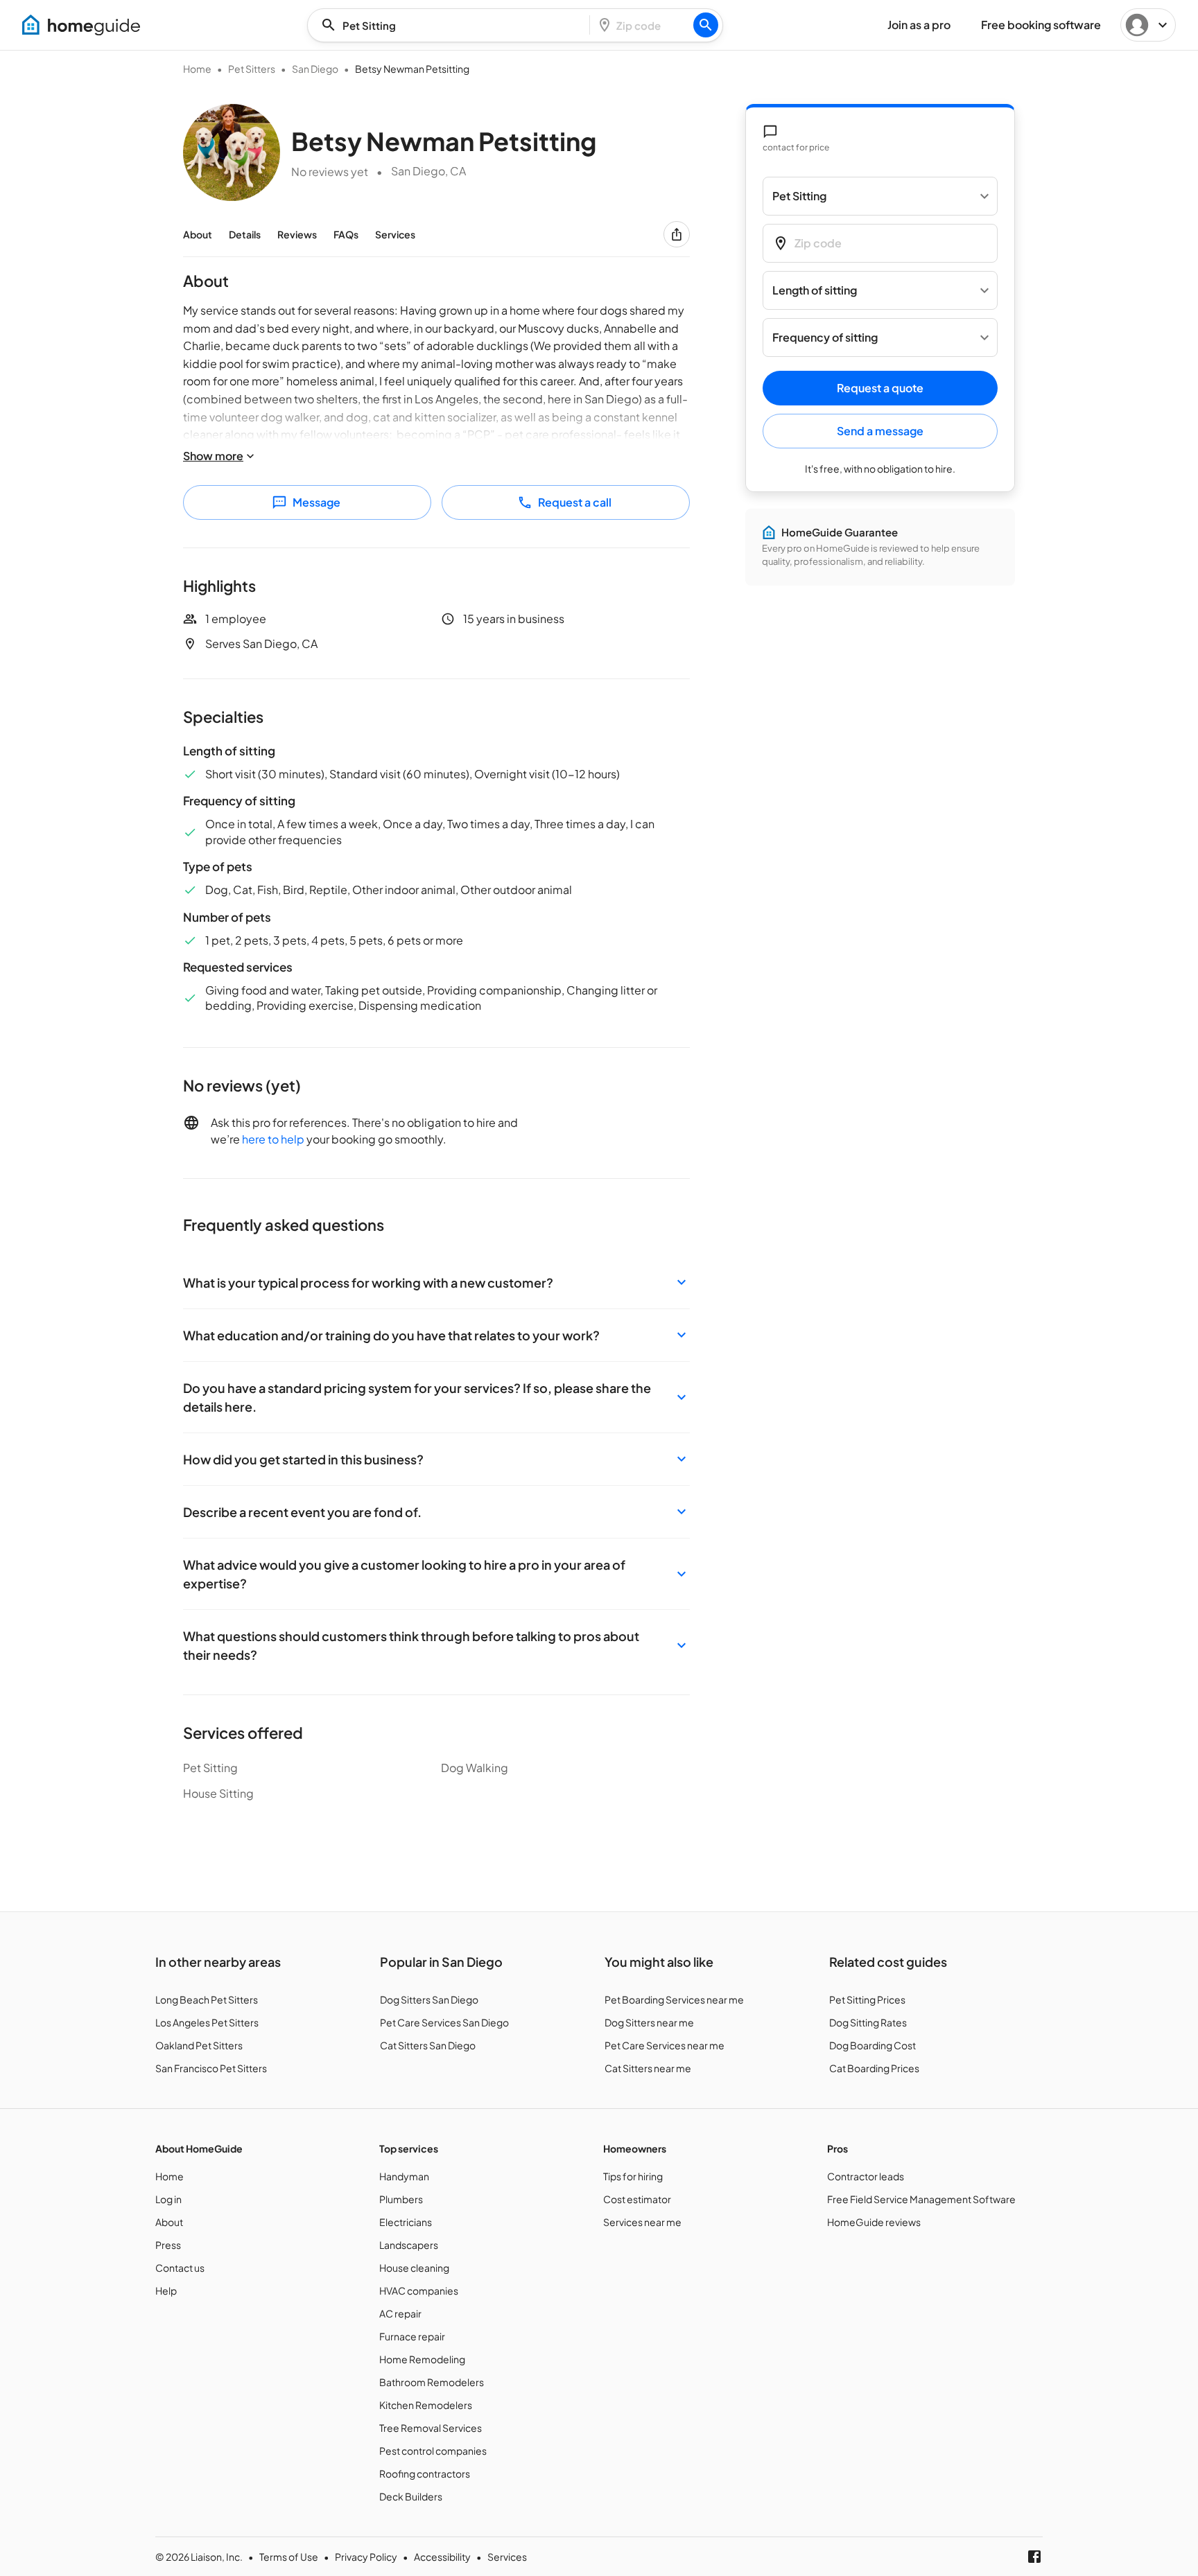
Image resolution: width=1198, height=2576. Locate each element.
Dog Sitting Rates (868, 2022)
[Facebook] (1034, 2557)
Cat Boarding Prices (874, 2068)
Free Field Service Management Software (921, 2199)
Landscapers (409, 2245)
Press (168, 2245)
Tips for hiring (633, 2176)
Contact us (180, 2268)
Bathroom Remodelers (432, 2382)
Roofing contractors (425, 2473)
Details (245, 234)
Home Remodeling (422, 2359)
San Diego (315, 69)
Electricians (406, 2222)
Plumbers (401, 2199)
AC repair (400, 2313)
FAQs (346, 234)
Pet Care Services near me (665, 2045)
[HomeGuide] (81, 25)
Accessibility (442, 2557)
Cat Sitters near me (648, 2068)
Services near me (642, 2222)
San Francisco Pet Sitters (211, 2068)
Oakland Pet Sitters (199, 2045)
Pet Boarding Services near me (674, 1999)
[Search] (706, 25)
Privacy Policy (366, 2557)
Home (197, 69)
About (198, 234)
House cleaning (414, 2268)
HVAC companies (419, 2290)
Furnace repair (412, 2336)
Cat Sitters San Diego (428, 2045)
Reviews (297, 234)
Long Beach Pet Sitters (207, 1999)
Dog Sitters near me (649, 2022)
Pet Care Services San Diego (444, 2022)
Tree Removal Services (431, 2428)
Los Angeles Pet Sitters (207, 2022)
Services (395, 234)
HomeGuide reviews (874, 2222)
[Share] (677, 234)
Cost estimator (637, 2199)
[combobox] (453, 25)
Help (166, 2290)
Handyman (404, 2176)
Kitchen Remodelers (426, 2405)
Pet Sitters (252, 69)
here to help (273, 1139)
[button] (436, 1282)
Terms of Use (289, 2557)
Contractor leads (866, 2176)
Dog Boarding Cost (873, 2045)
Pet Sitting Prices (867, 1999)
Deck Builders (411, 2496)
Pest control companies (433, 2451)
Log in (168, 2199)
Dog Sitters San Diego (429, 1999)
